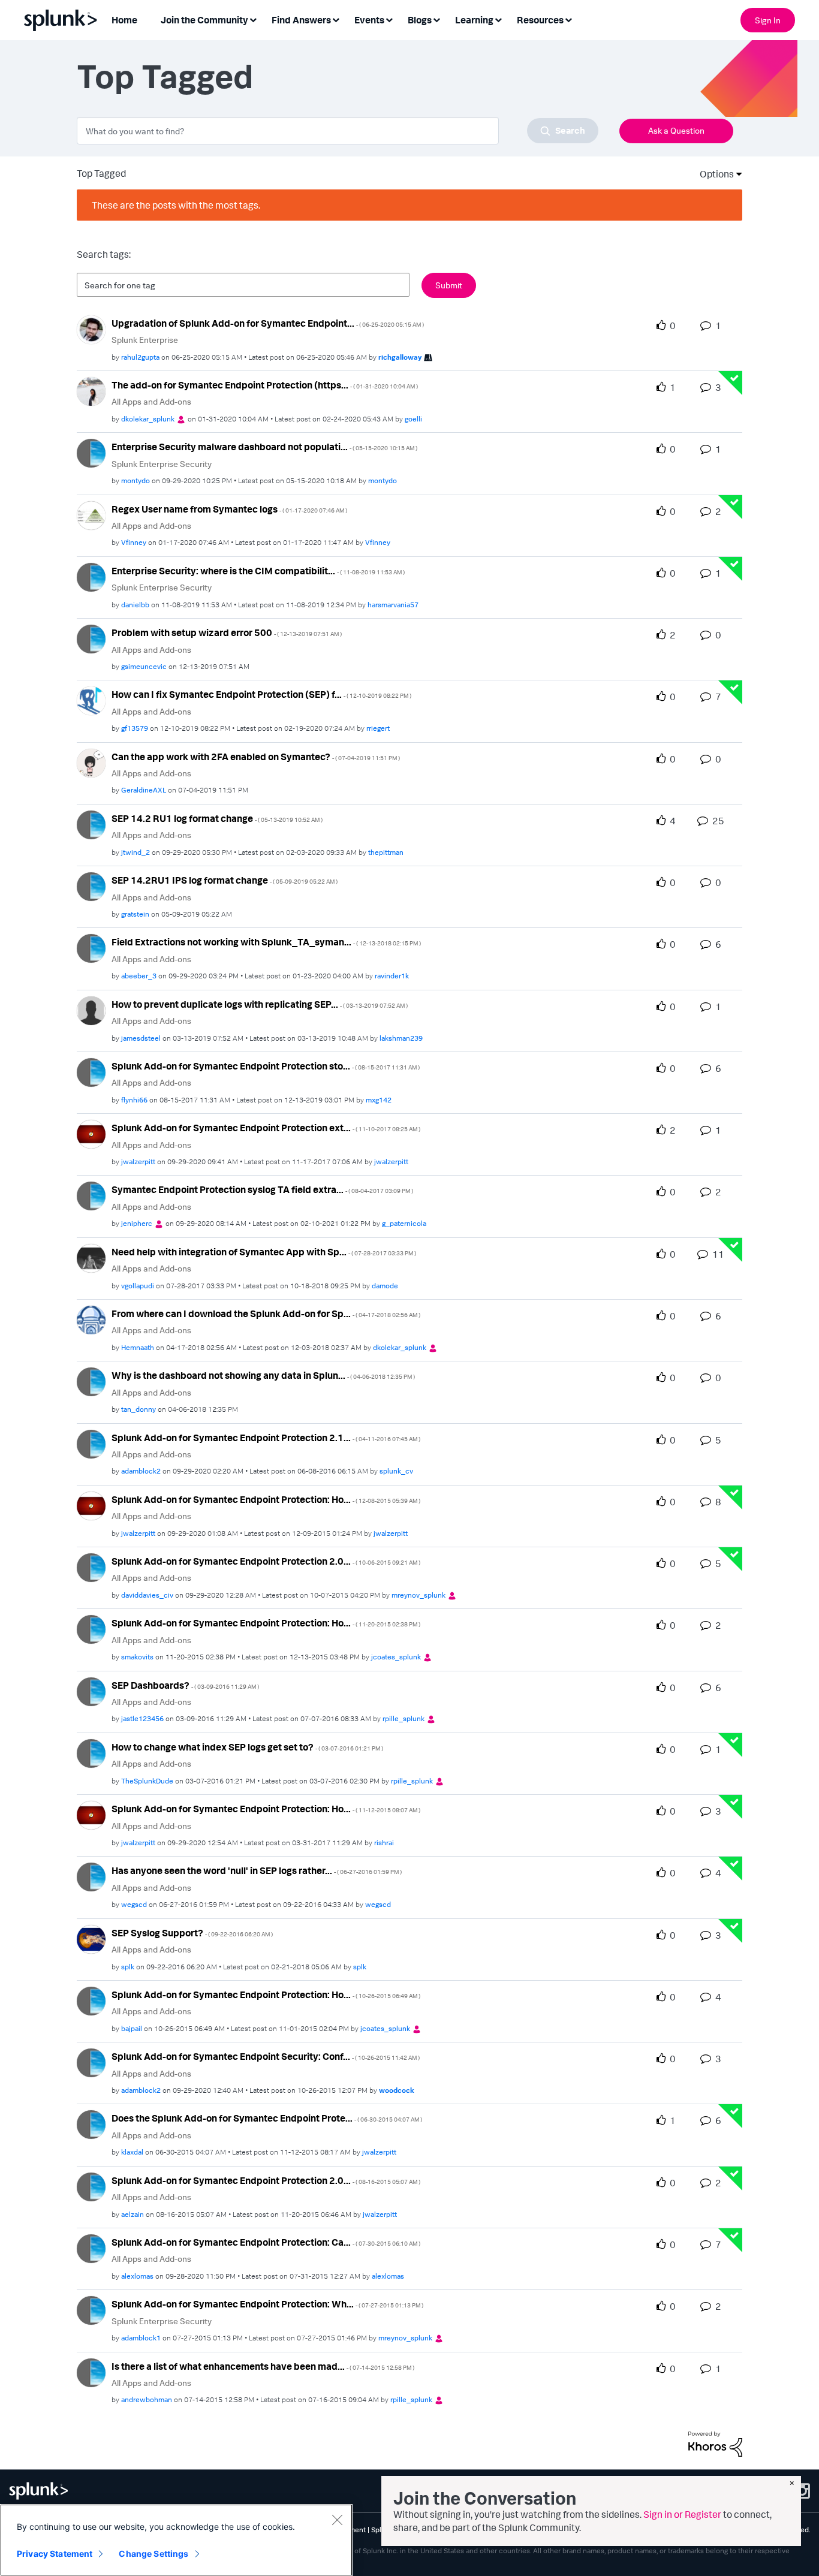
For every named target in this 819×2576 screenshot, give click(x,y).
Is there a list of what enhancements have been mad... (263, 2366)
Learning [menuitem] (474, 20)
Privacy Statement (55, 2554)
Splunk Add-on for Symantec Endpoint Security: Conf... (266, 2056)
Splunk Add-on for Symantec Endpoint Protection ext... (266, 1128)
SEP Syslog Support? (192, 1933)
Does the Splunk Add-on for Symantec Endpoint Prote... (267, 2118)
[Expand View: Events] (389, 19)
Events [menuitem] (369, 20)
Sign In (768, 20)
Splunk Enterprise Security (162, 464)
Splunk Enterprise (145, 340)
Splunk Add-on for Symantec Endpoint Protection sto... (266, 1066)
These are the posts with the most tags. (176, 205)
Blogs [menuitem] (420, 20)
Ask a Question (676, 130)
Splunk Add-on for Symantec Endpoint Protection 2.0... (266, 1561)
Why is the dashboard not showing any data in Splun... (263, 1375)
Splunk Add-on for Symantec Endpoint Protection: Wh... (267, 2304)
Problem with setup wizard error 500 (227, 632)
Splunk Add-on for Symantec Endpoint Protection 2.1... (266, 1438)
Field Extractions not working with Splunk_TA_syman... (266, 942)
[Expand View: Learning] (498, 19)
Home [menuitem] (124, 20)
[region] (176, 2540)
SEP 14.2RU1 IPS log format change (225, 880)
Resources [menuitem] (540, 20)
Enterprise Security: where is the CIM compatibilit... (258, 571)
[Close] (337, 2520)
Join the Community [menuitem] (204, 20)
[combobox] (338, 131)
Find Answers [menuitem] (301, 20)
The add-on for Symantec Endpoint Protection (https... (265, 385)
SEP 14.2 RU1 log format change (217, 818)
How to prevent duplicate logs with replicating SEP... (260, 1004)
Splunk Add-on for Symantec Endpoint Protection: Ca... (266, 2242)
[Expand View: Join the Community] (253, 19)
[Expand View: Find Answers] (336, 19)
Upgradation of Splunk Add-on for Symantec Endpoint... (268, 323)
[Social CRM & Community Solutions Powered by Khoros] (715, 2443)
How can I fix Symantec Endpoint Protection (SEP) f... (261, 694)
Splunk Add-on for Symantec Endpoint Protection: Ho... (266, 1499)
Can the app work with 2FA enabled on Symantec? (256, 757)
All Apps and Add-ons (151, 401)
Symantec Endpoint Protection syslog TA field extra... (262, 1189)
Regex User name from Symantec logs (229, 509)
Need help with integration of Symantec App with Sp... (264, 1252)
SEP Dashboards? (185, 1685)
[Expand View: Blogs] (436, 19)
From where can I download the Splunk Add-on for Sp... (266, 1313)
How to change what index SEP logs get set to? (247, 1747)
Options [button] (713, 174)
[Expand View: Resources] (568, 19)
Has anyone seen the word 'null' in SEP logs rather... (257, 1870)
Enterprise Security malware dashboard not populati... (264, 447)
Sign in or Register (682, 2514)
